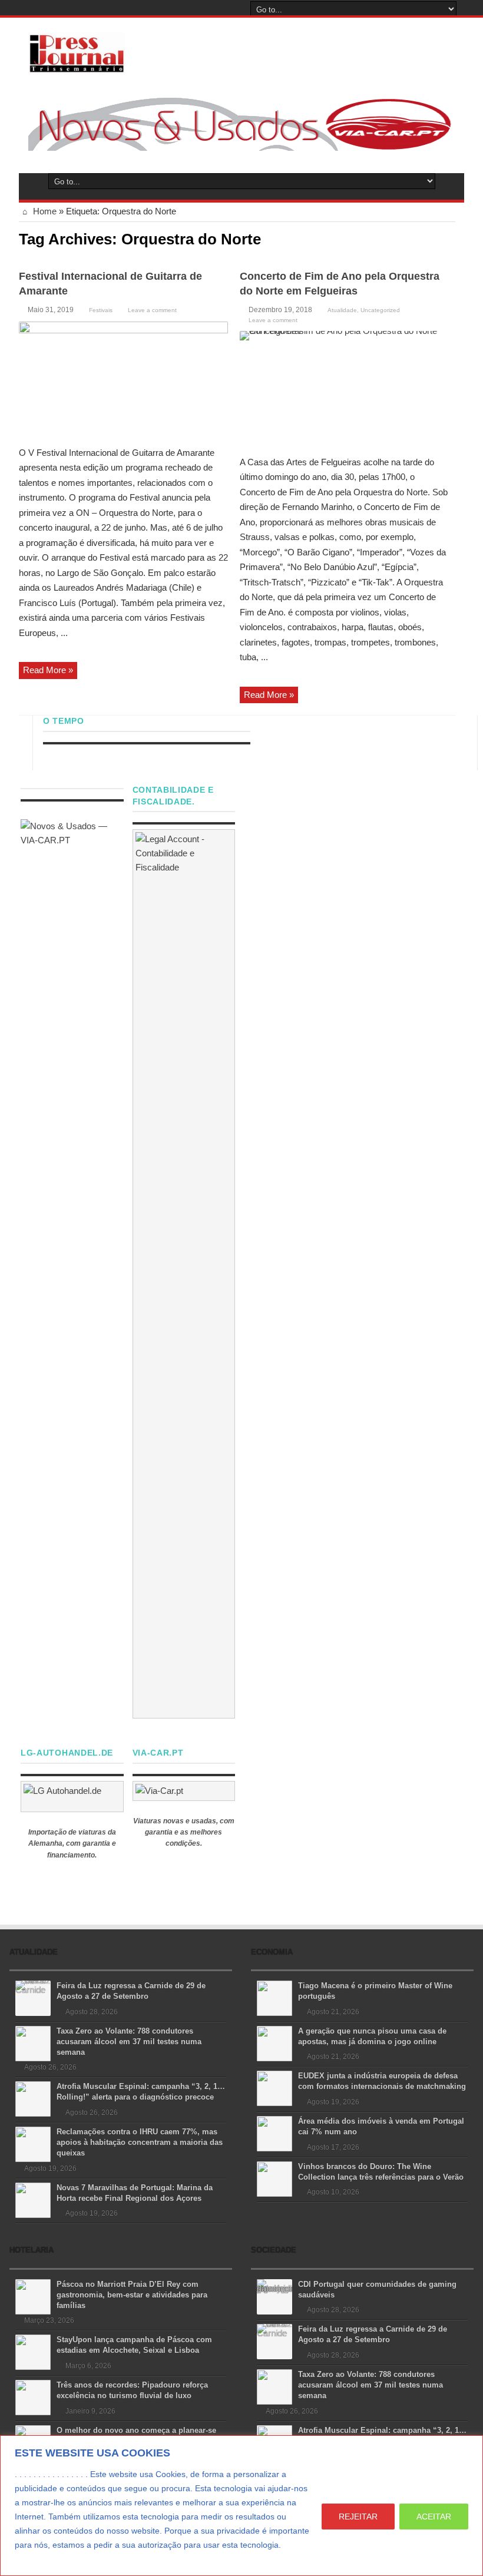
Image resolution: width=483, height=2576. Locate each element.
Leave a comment (152, 310)
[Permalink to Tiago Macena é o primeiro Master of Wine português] (274, 1997)
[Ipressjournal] (77, 51)
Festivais (101, 310)
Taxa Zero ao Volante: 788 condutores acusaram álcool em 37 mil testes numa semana (129, 2042)
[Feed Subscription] (451, 238)
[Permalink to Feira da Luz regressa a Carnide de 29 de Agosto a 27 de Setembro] (33, 1997)
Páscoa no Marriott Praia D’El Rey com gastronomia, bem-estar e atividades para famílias (132, 2295)
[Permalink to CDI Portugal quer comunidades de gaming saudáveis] (274, 2296)
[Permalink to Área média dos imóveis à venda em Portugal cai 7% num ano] (274, 2133)
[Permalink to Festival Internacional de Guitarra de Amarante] (123, 380)
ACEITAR (434, 2517)
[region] (241, 2506)
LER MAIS (37, 2559)
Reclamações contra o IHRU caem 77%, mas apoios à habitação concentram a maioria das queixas (140, 2142)
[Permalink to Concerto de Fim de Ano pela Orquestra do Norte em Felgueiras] (344, 389)
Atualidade (342, 310)
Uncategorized (380, 310)
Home (44, 211)
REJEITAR (358, 2517)
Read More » (48, 670)
